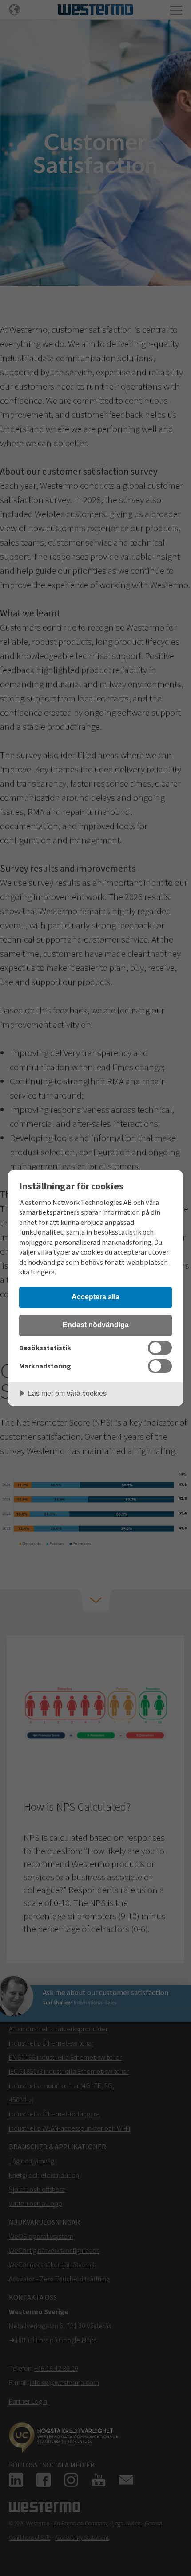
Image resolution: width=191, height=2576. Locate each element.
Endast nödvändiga (96, 1325)
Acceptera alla (95, 1297)
